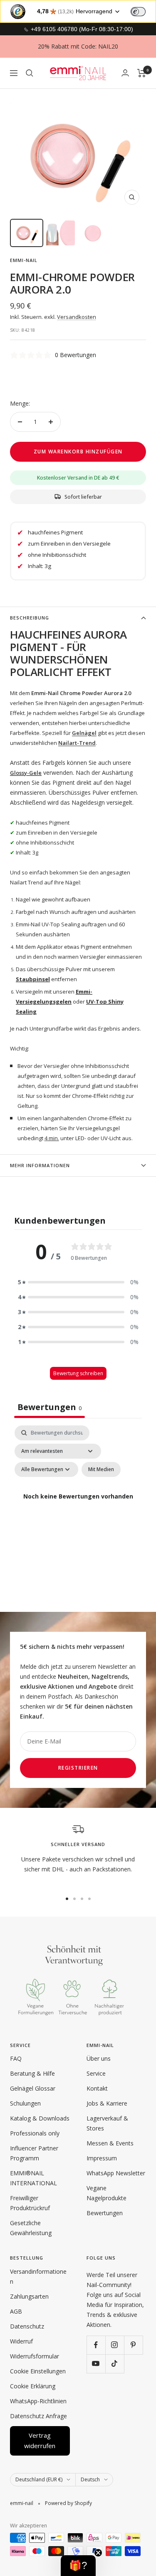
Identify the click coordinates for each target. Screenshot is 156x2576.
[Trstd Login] (143, 11)
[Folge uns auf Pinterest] (133, 2345)
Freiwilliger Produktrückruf (30, 2203)
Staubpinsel (33, 979)
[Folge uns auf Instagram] (115, 2345)
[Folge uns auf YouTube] (96, 2364)
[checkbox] (101, 1469)
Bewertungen (105, 2213)
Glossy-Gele (26, 773)
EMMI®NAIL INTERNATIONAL (33, 2178)
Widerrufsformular (35, 2356)
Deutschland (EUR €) (39, 2479)
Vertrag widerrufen (40, 2441)
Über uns (99, 2058)
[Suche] (30, 73)
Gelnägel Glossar (33, 2088)
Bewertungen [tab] (50, 1407)
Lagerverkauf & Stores (107, 2123)
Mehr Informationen (40, 1165)
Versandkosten (77, 317)
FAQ (16, 2058)
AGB (16, 2311)
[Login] (125, 73)
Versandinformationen (38, 2276)
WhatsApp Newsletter (116, 2173)
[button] (78, 1282)
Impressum (102, 2158)
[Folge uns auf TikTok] (115, 2364)
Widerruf (21, 2341)
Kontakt (97, 2088)
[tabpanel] (78, 1506)
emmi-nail (24, 260)
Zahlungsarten (29, 2296)
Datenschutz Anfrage (38, 2416)
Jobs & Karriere (107, 2103)
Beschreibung (30, 618)
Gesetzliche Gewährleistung (31, 2228)
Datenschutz (27, 2326)
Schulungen (25, 2103)
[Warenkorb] (142, 73)
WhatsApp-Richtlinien (38, 2401)
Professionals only (35, 2133)
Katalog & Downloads (40, 2118)
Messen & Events (110, 2143)
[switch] (138, 12)
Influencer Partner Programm (34, 2153)
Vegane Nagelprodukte (106, 2193)
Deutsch (90, 2479)
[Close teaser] (98, 2553)
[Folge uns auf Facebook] (96, 2345)
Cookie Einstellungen (38, 2371)
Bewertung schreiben (78, 1373)
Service (96, 2073)
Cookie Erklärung (33, 2386)
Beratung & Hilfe (32, 2073)
